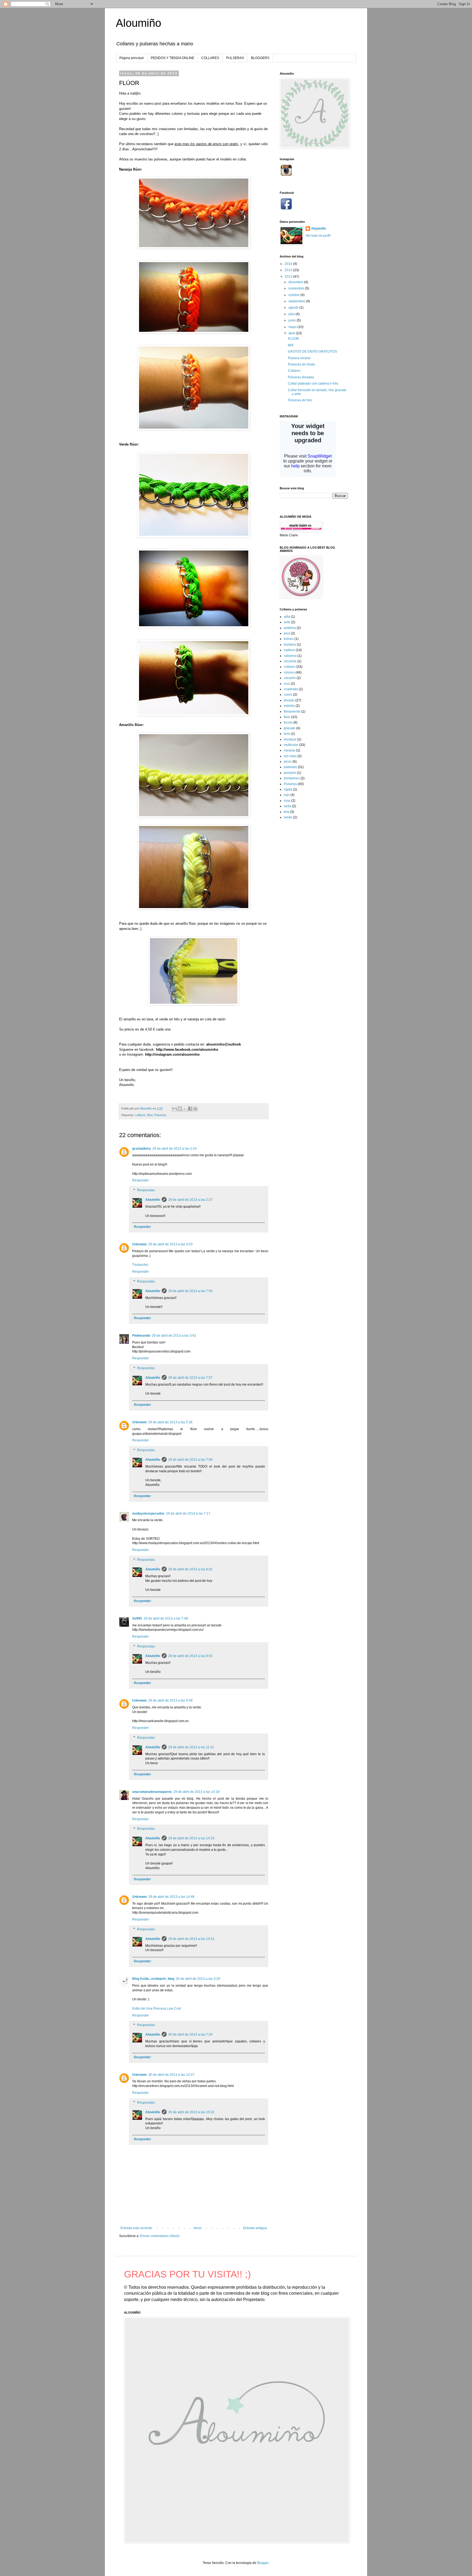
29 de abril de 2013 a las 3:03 (170, 1244)
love (287, 734)
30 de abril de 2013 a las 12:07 (171, 2075)
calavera (290, 656)
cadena (289, 650)
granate (290, 728)
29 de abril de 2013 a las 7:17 (188, 1514)
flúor (150, 1115)
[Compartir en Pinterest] (195, 1109)
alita (287, 617)
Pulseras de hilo (300, 400)
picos (288, 762)
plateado (290, 767)
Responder (141, 1180)
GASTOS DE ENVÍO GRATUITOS (312, 352)
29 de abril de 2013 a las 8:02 (190, 1569)
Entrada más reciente (136, 2228)
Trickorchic (140, 1265)
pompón (290, 773)
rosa (287, 801)
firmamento (292, 712)
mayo (293, 327)
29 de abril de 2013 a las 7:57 (190, 1378)
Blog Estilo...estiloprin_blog (153, 1979)
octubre (294, 295)
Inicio (198, 2228)
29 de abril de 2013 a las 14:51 (191, 1939)
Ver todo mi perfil (318, 236)
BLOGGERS (260, 58)
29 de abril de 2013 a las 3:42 (174, 1336)
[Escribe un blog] (180, 1109)
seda (287, 806)
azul (287, 633)
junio (293, 320)
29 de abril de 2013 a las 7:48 (166, 1618)
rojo (287, 795)
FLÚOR (293, 339)
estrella (289, 706)
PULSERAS (235, 58)
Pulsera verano (299, 358)
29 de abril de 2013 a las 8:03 (190, 1656)
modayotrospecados (148, 1514)
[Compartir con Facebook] (190, 1109)
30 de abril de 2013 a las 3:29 (198, 1979)
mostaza (290, 739)
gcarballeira (141, 1149)
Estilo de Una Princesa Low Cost (157, 2009)
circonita (290, 661)
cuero (288, 695)
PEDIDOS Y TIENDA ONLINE (172, 58)
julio (292, 314)
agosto (294, 308)
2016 (289, 264)
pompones (292, 778)
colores (289, 672)
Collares (294, 371)
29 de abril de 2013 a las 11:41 (191, 1747)
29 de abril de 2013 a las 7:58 (190, 1460)
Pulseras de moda (301, 364)
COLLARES (210, 58)
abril (292, 333)
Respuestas (146, 1190)
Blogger (263, 2563)
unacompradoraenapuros (152, 1792)
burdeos (290, 645)
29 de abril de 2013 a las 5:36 (170, 1422)
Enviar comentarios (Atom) (160, 2236)
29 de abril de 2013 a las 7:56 (190, 1291)
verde (288, 817)
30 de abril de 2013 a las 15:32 (191, 2112)
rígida (288, 789)
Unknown (139, 1244)
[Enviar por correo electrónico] (175, 1109)
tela (287, 812)
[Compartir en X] (185, 1109)
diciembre (296, 282)
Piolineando (141, 1336)
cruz (287, 684)
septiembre (297, 301)
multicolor (291, 745)
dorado (289, 700)
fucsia (288, 722)
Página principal (132, 58)
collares (140, 1115)
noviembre (297, 288)
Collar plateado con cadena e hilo (313, 384)
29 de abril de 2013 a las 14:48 (171, 1897)
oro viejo (290, 756)
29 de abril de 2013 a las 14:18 (197, 1792)
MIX (291, 345)
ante (287, 622)
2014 (289, 270)
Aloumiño (138, 23)
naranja (290, 750)
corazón (290, 678)
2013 (289, 277)
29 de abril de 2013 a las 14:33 (191, 1838)
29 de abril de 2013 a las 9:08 (170, 1700)
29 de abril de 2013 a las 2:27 (190, 1200)
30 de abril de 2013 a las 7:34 (190, 2035)
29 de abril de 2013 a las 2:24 (175, 1149)
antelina (290, 628)
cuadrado (291, 689)
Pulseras (160, 1115)
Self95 (137, 1618)
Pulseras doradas (301, 377)
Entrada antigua (255, 2228)
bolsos (289, 639)
